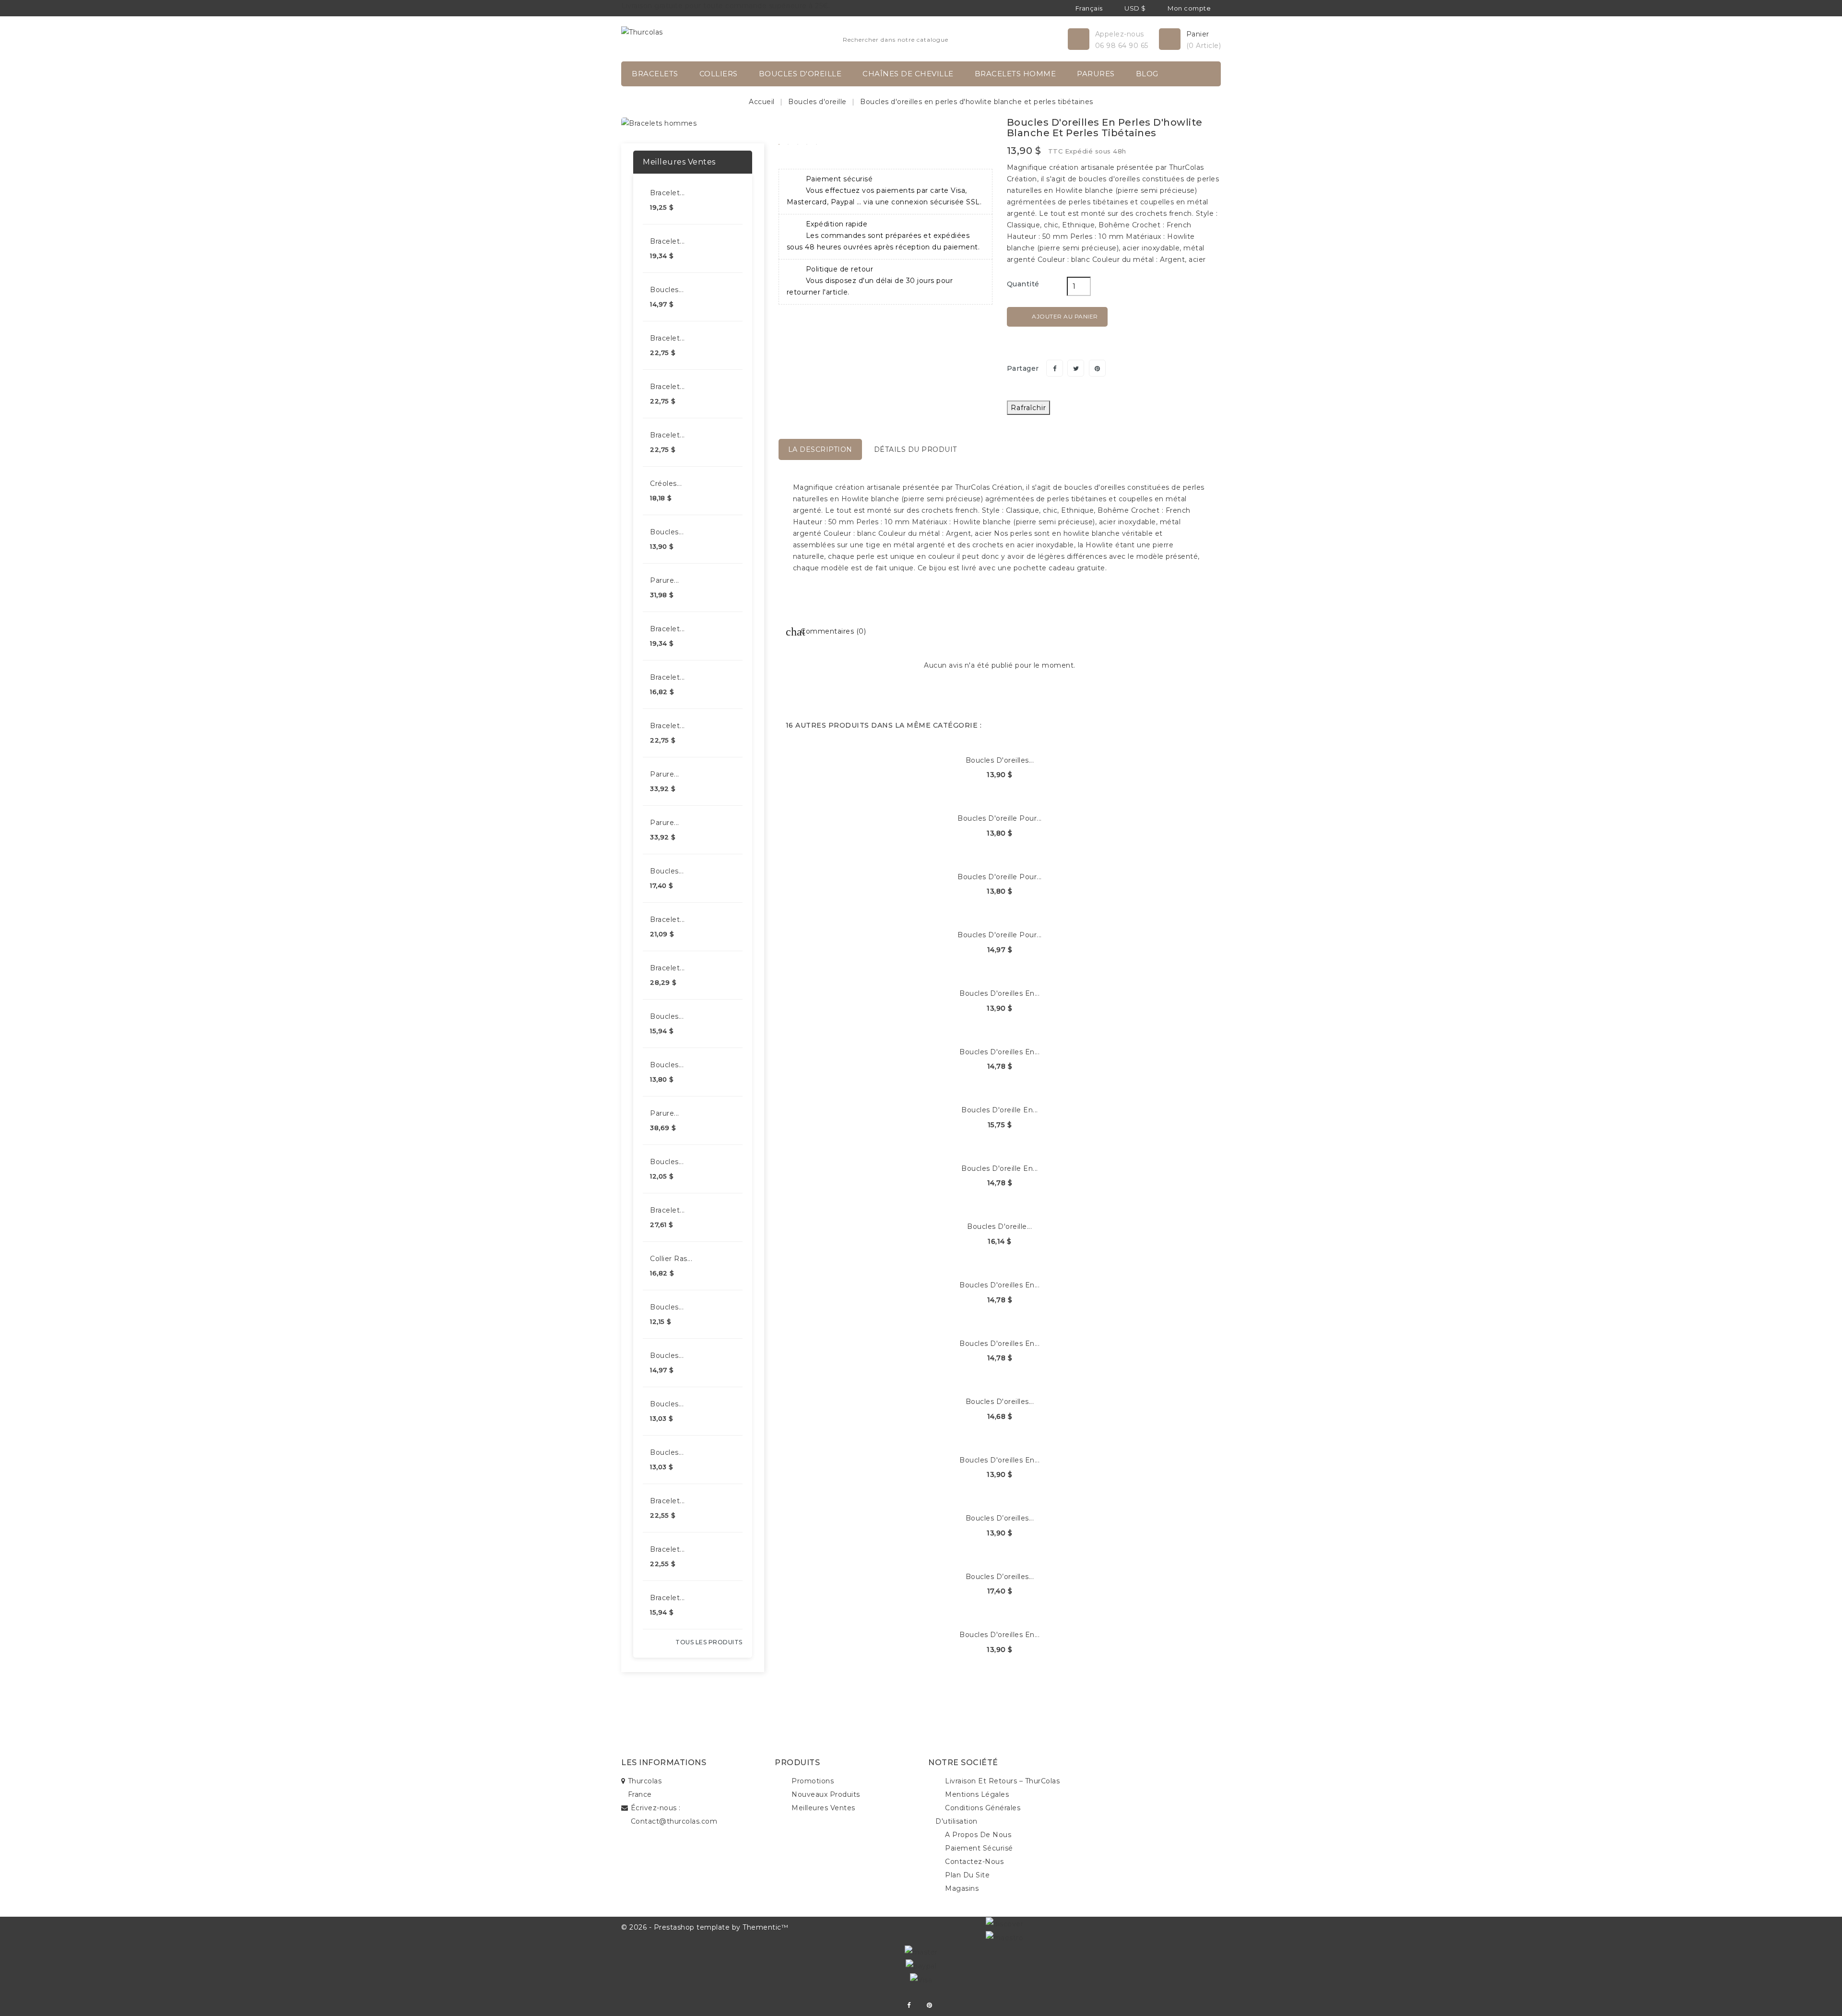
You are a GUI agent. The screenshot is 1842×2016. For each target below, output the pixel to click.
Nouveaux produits (826, 1794)
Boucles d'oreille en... (1000, 1110)
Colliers (719, 74)
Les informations (664, 1763)
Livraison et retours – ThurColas (1002, 1781)
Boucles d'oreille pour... (1000, 818)
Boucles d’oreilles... (1000, 1518)
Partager (1055, 368)
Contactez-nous (974, 1862)
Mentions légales (977, 1794)
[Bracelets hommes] (659, 123)
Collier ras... (671, 1259)
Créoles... (666, 483)
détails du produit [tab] (915, 449)
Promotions (813, 1781)
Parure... (665, 580)
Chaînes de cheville (908, 74)
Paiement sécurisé (979, 1848)
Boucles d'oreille (800, 74)
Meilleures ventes (823, 1808)
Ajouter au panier (1058, 317)
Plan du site (967, 1875)
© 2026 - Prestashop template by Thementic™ (705, 1927)
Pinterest (1097, 368)
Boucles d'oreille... (999, 1226)
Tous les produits (709, 1642)
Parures (1096, 74)
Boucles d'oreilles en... (999, 993)
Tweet (1076, 368)
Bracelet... (667, 193)
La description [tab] (820, 449)
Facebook (909, 2005)
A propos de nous (978, 1835)
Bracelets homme (1015, 74)
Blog (1147, 74)
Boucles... (667, 290)
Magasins (962, 1888)
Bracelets (655, 74)
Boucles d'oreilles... (1000, 760)
